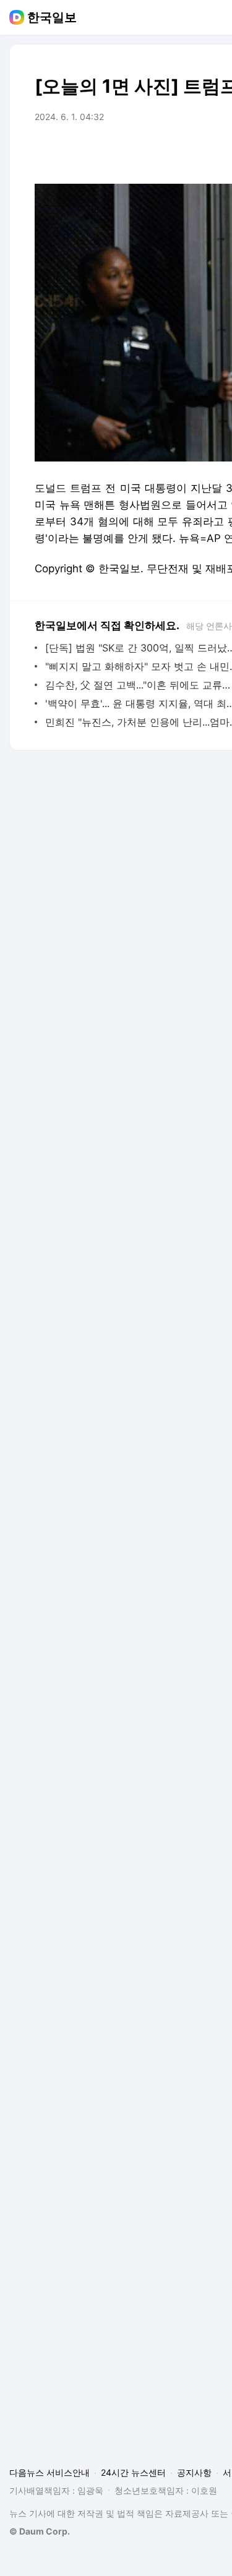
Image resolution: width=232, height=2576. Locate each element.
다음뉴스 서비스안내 (49, 2472)
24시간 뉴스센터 (133, 2472)
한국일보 (52, 17)
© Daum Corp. (40, 2531)
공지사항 (194, 2472)
